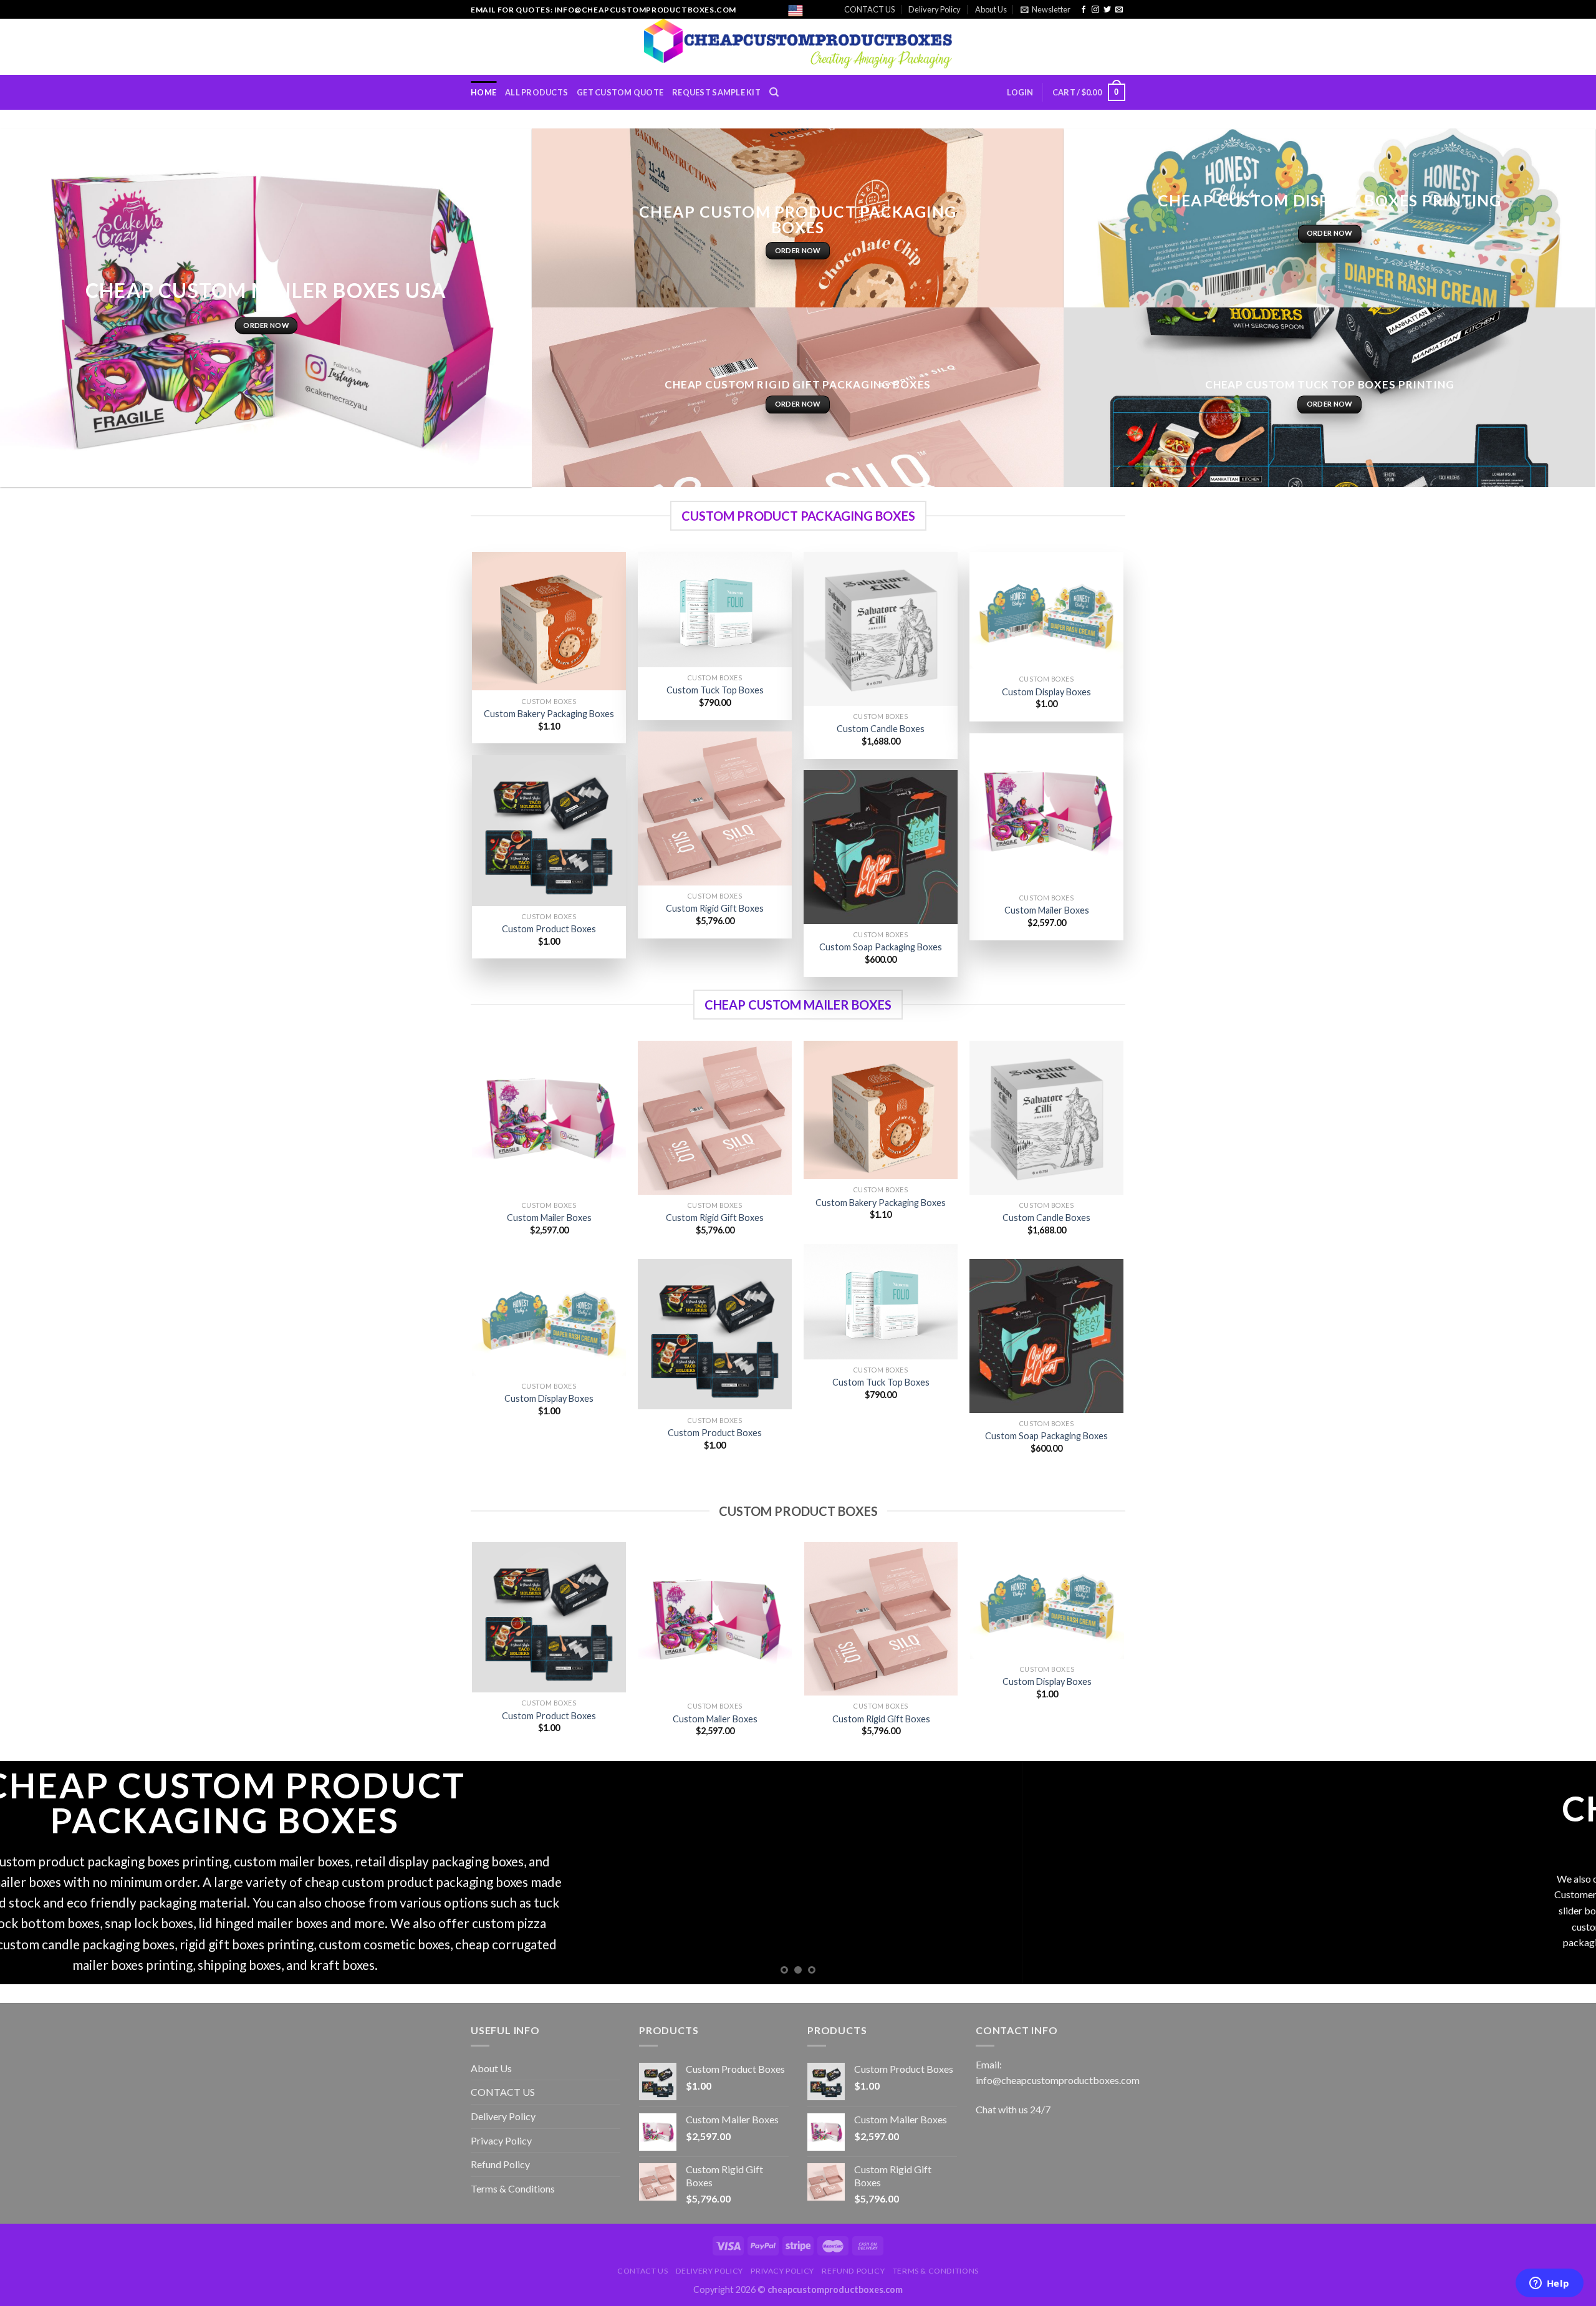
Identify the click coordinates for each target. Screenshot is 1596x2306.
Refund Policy (500, 2164)
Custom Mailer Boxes (1047, 910)
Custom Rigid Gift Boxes (715, 908)
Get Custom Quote (620, 92)
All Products (536, 92)
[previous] (473, 1650)
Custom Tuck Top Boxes (715, 690)
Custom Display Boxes (1046, 692)
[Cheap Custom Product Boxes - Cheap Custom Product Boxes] (798, 47)
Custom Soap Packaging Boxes (881, 947)
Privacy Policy (501, 2140)
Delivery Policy (935, 9)
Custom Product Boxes (549, 929)
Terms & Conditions (513, 2188)
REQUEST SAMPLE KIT (716, 92)
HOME (483, 92)
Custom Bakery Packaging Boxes (549, 714)
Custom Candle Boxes (881, 729)
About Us (991, 9)
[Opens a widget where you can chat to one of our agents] (1549, 2284)
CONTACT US (869, 9)
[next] (1123, 1650)
